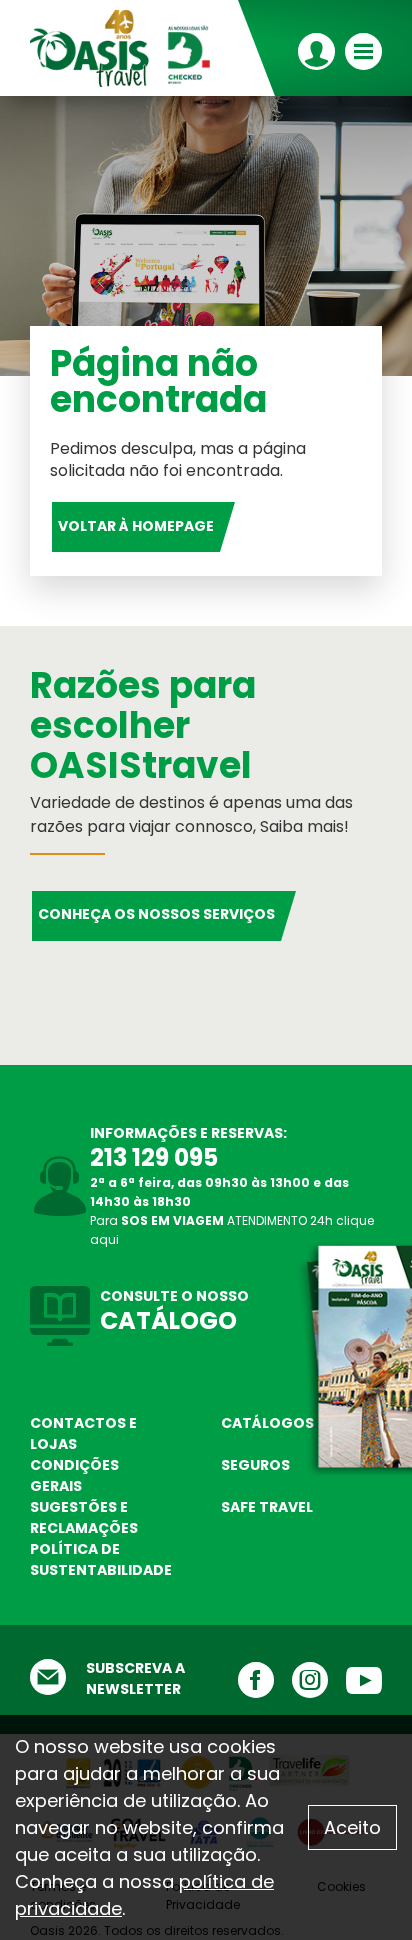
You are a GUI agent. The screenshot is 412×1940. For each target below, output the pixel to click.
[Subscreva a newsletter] (48, 1679)
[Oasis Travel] (126, 47)
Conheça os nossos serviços (156, 914)
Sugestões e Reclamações (84, 1517)
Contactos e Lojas (83, 1433)
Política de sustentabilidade (101, 1559)
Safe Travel (267, 1507)
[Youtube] (355, 1679)
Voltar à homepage (136, 526)
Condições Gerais (74, 1475)
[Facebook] (247, 1679)
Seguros (255, 1465)
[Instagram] (301, 1679)
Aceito (352, 1827)
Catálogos (267, 1423)
